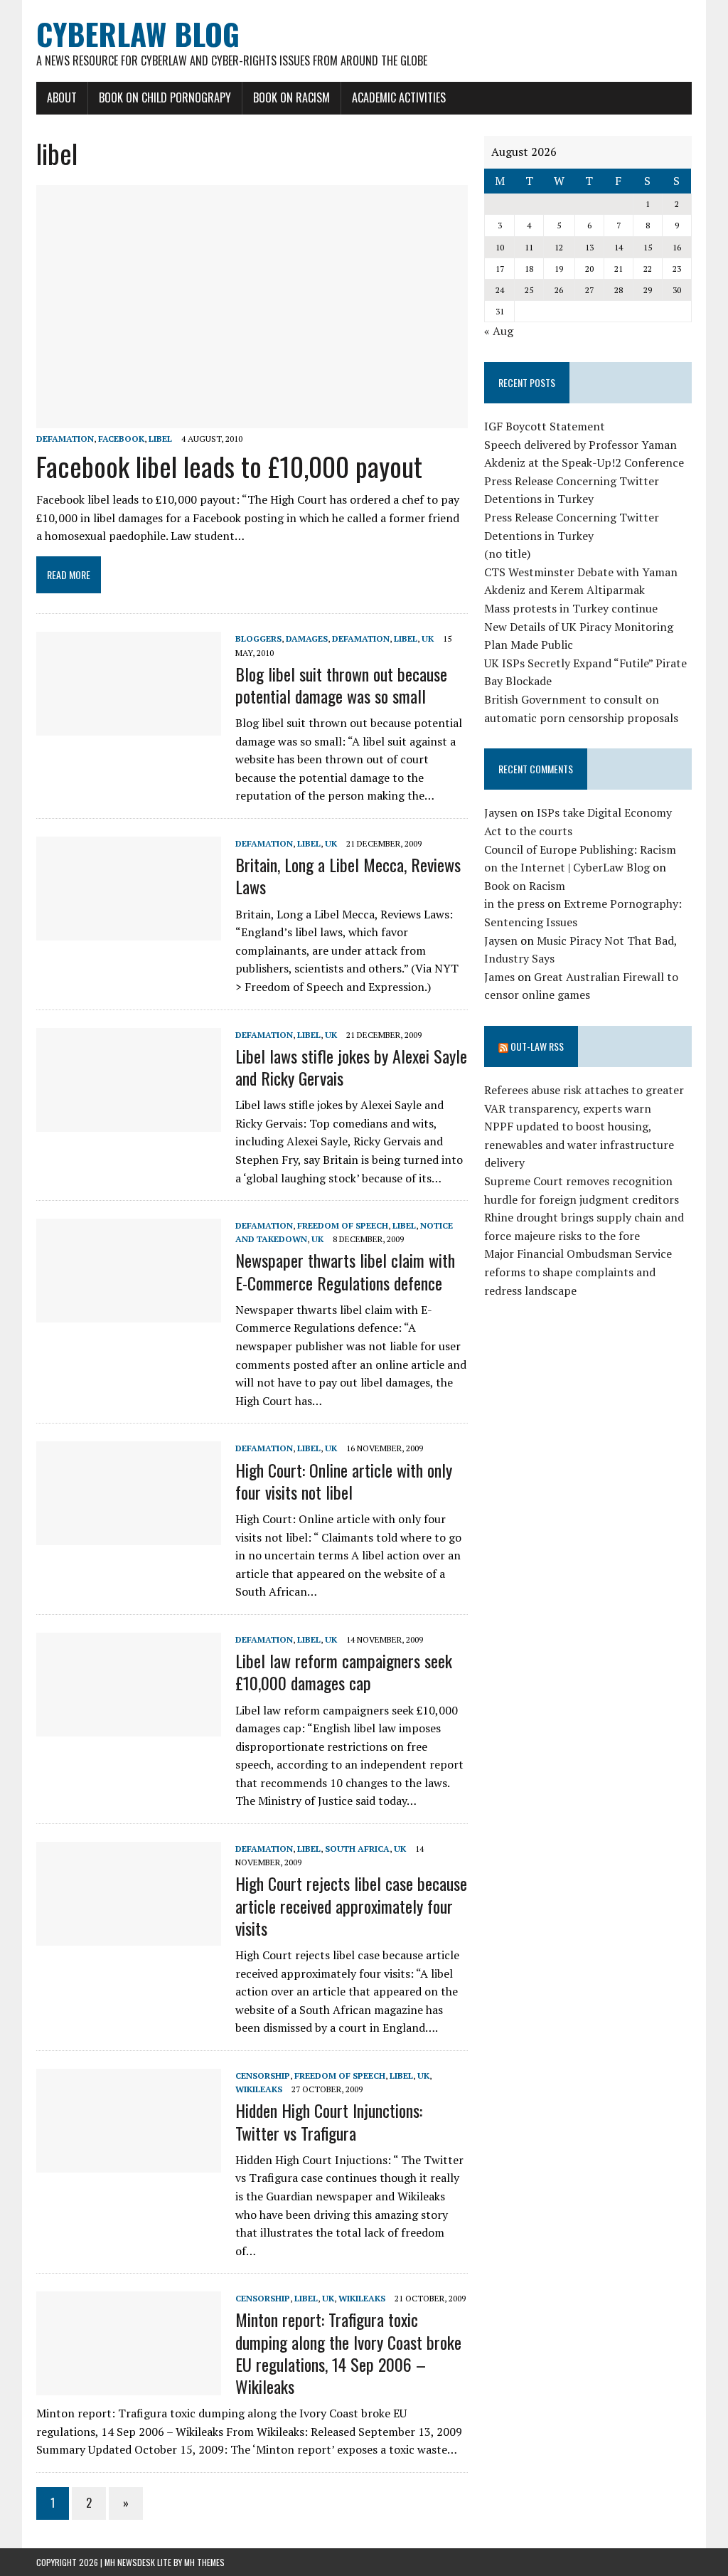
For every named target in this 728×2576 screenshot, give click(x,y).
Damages (307, 638)
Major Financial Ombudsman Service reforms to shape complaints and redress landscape (578, 1272)
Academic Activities (399, 97)
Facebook (121, 439)
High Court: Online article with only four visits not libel (344, 1481)
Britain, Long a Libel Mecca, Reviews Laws (348, 875)
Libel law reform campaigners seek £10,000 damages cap (344, 1671)
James (499, 977)
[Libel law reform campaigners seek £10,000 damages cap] (129, 1727)
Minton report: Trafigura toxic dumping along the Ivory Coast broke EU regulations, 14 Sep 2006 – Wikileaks (348, 2353)
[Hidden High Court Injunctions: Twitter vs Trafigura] (129, 2163)
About (62, 97)
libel (160, 439)
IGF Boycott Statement (545, 426)
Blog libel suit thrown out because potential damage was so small (341, 685)
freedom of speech (343, 1225)
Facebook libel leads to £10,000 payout (229, 466)
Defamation (65, 439)
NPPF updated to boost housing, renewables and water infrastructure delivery (579, 1144)
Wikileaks (259, 2089)
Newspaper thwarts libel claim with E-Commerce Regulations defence (345, 1271)
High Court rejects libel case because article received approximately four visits (351, 1905)
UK (428, 638)
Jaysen (501, 812)
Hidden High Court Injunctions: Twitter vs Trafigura (329, 2121)
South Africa (357, 1849)
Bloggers (258, 638)
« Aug (499, 331)
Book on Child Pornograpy (165, 97)
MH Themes (204, 2562)
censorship (263, 2076)
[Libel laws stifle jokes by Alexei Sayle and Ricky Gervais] (129, 1122)
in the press (514, 903)
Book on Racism (291, 97)
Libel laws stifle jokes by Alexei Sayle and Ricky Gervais (351, 1067)
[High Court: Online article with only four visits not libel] (129, 1536)
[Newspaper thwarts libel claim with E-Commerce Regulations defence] (129, 1313)
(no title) (507, 553)
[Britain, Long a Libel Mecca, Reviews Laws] (129, 931)
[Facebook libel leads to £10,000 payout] (252, 418)
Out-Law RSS (537, 1046)
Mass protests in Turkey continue (571, 608)
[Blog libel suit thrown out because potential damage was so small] (129, 726)
